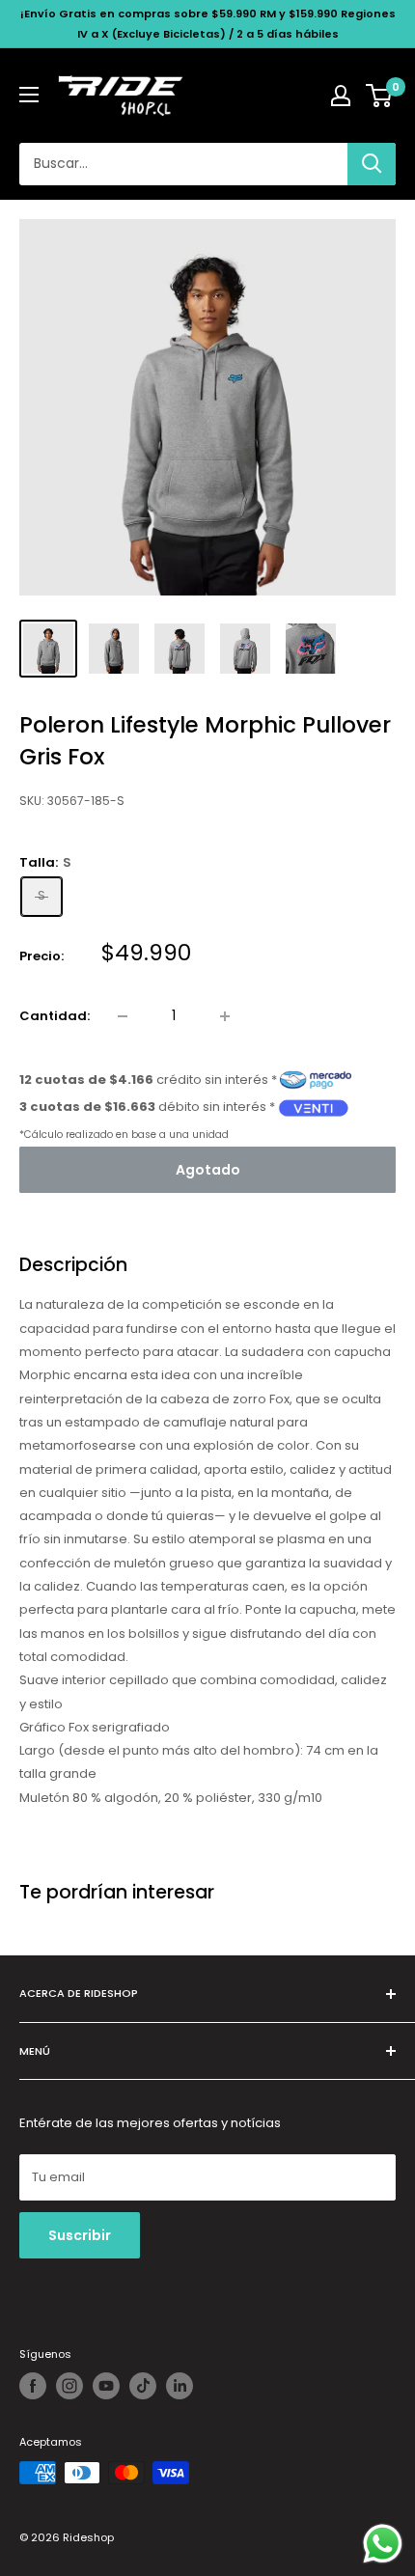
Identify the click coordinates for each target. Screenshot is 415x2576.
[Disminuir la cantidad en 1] (123, 1016)
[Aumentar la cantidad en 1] (225, 1016)
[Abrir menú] (29, 95)
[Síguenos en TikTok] (143, 2386)
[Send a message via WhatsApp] (383, 2544)
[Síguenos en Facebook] (33, 2386)
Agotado (208, 1170)
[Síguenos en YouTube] (106, 2386)
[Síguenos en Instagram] (69, 2386)
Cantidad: (55, 1016)
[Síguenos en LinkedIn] (180, 2386)
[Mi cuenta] (341, 96)
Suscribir (80, 2235)
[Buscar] (372, 164)
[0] (380, 96)
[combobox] (183, 164)
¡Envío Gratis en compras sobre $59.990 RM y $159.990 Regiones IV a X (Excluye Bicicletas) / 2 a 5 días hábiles (208, 24)
